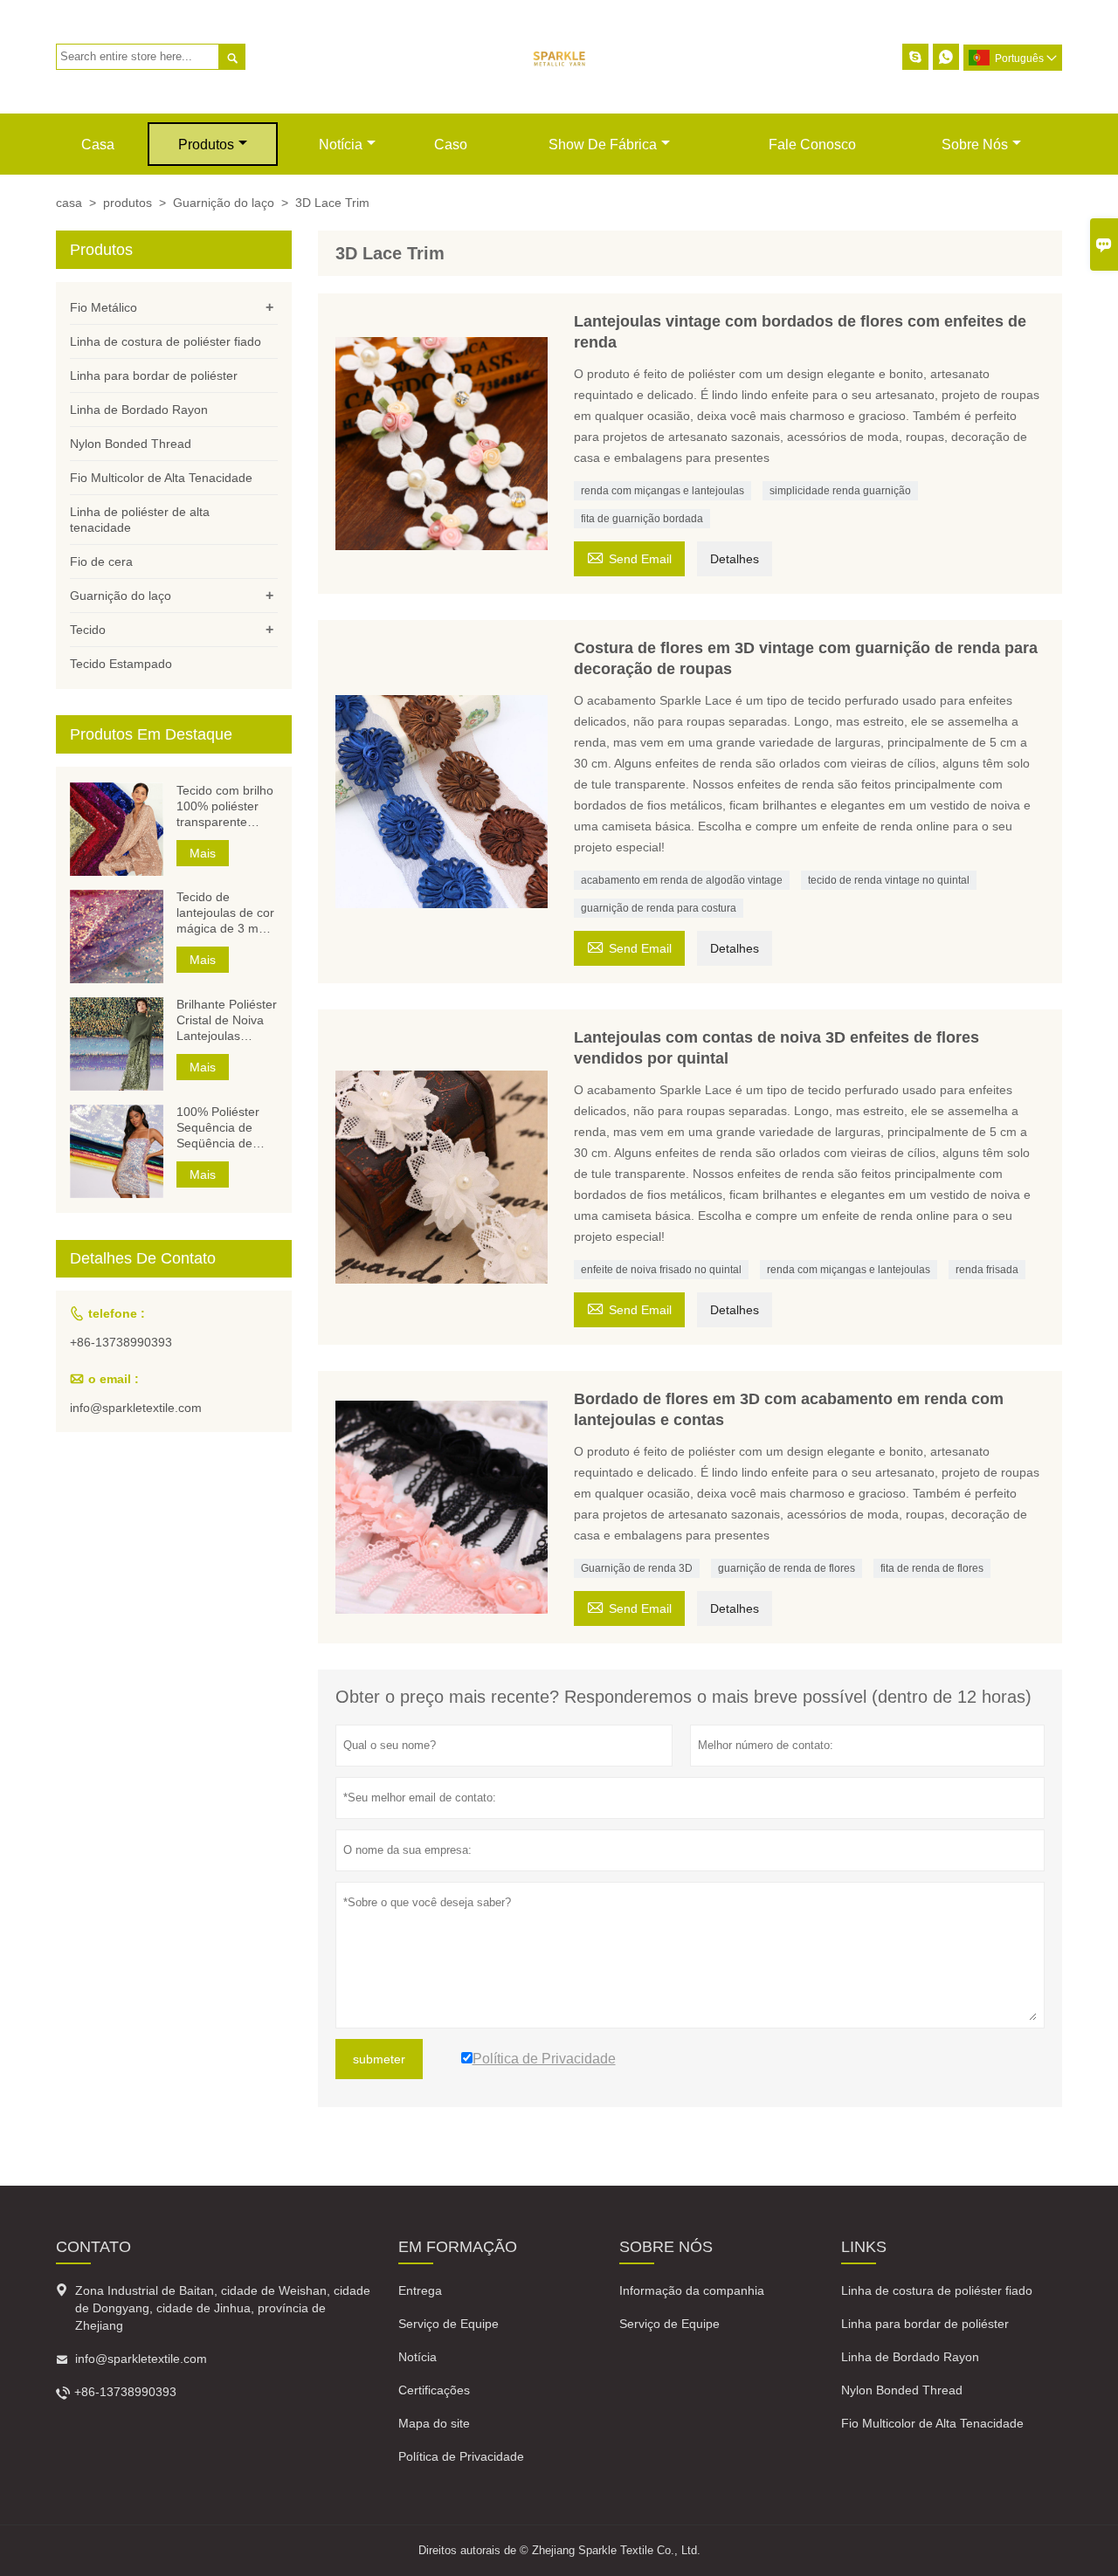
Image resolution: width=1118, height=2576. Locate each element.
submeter (379, 2059)
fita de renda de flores (932, 1568)
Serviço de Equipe (449, 2324)
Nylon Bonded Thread (131, 444)
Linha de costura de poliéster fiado (166, 341)
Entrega (420, 2290)
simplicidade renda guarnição (840, 491)
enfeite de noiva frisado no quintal (661, 1270)
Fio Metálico (104, 307)
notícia (341, 145)
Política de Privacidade (461, 2456)
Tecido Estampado (121, 664)
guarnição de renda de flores (787, 1568)
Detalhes (735, 559)
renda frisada (987, 1270)
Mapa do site (434, 2423)
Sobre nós (975, 145)
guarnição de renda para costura (659, 908)
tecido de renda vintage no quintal (889, 880)
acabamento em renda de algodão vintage (682, 880)
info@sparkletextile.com (136, 1409)
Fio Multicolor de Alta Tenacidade (161, 478)
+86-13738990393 (121, 1343)
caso (451, 145)
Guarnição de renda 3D (637, 1568)
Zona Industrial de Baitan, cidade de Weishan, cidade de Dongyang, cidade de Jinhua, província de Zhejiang (223, 2308)
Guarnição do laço (224, 203)
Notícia (418, 2357)
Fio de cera (101, 561)
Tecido (88, 630)
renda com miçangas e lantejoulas (663, 491)
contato (93, 2247)
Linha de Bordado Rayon (139, 410)
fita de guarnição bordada (642, 519)
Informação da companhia (692, 2290)
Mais (203, 853)
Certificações (434, 2390)
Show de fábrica (603, 145)
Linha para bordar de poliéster (154, 375)
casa (98, 145)
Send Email (629, 557)
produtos (206, 145)
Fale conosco (812, 145)
